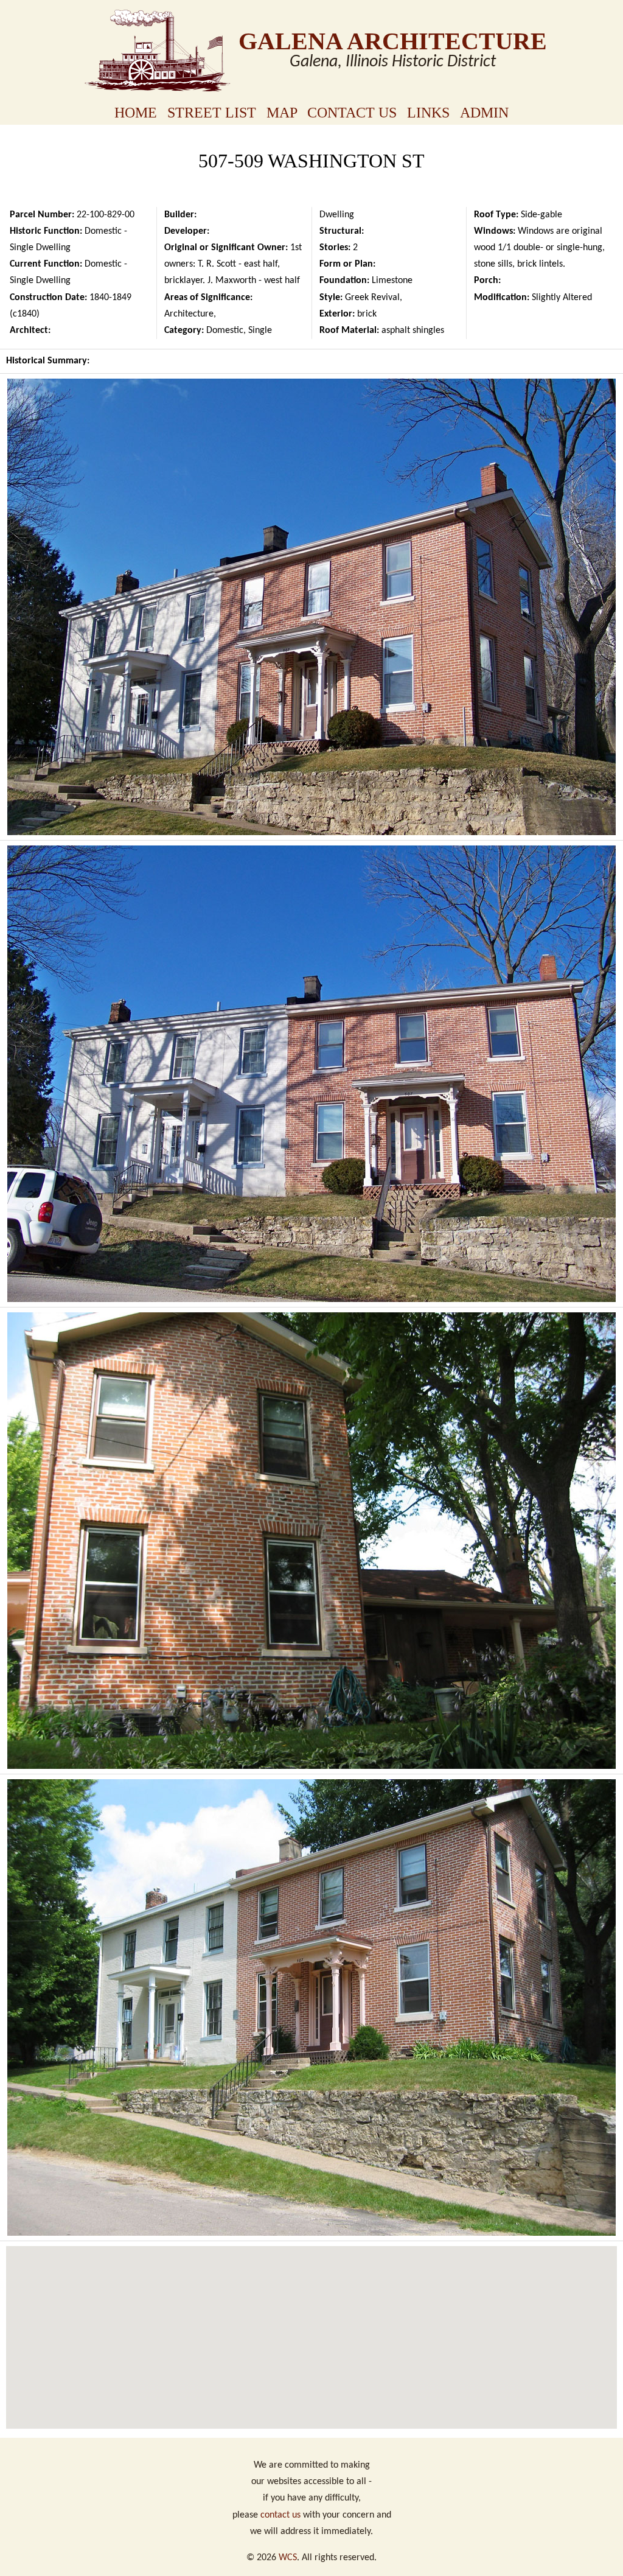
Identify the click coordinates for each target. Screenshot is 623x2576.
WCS (288, 2558)
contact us (280, 2515)
